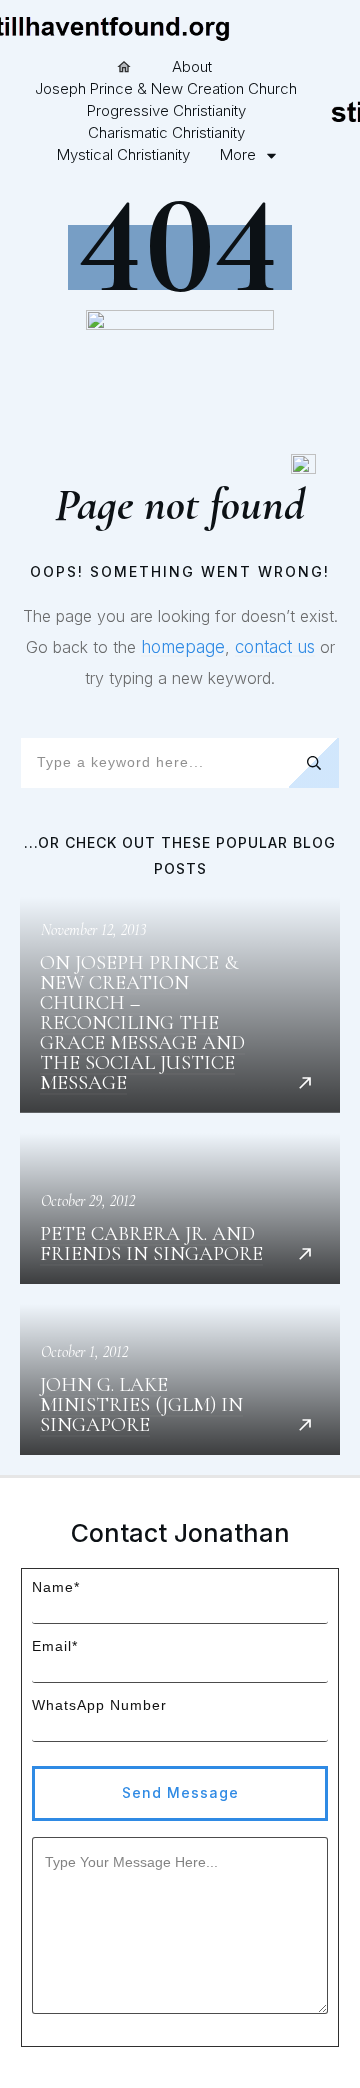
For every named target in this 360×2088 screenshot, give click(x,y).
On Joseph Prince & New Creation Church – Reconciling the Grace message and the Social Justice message (180, 1005)
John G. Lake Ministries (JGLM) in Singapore (180, 1379)
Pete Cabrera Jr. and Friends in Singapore (180, 1208)
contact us (275, 647)
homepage (183, 647)
